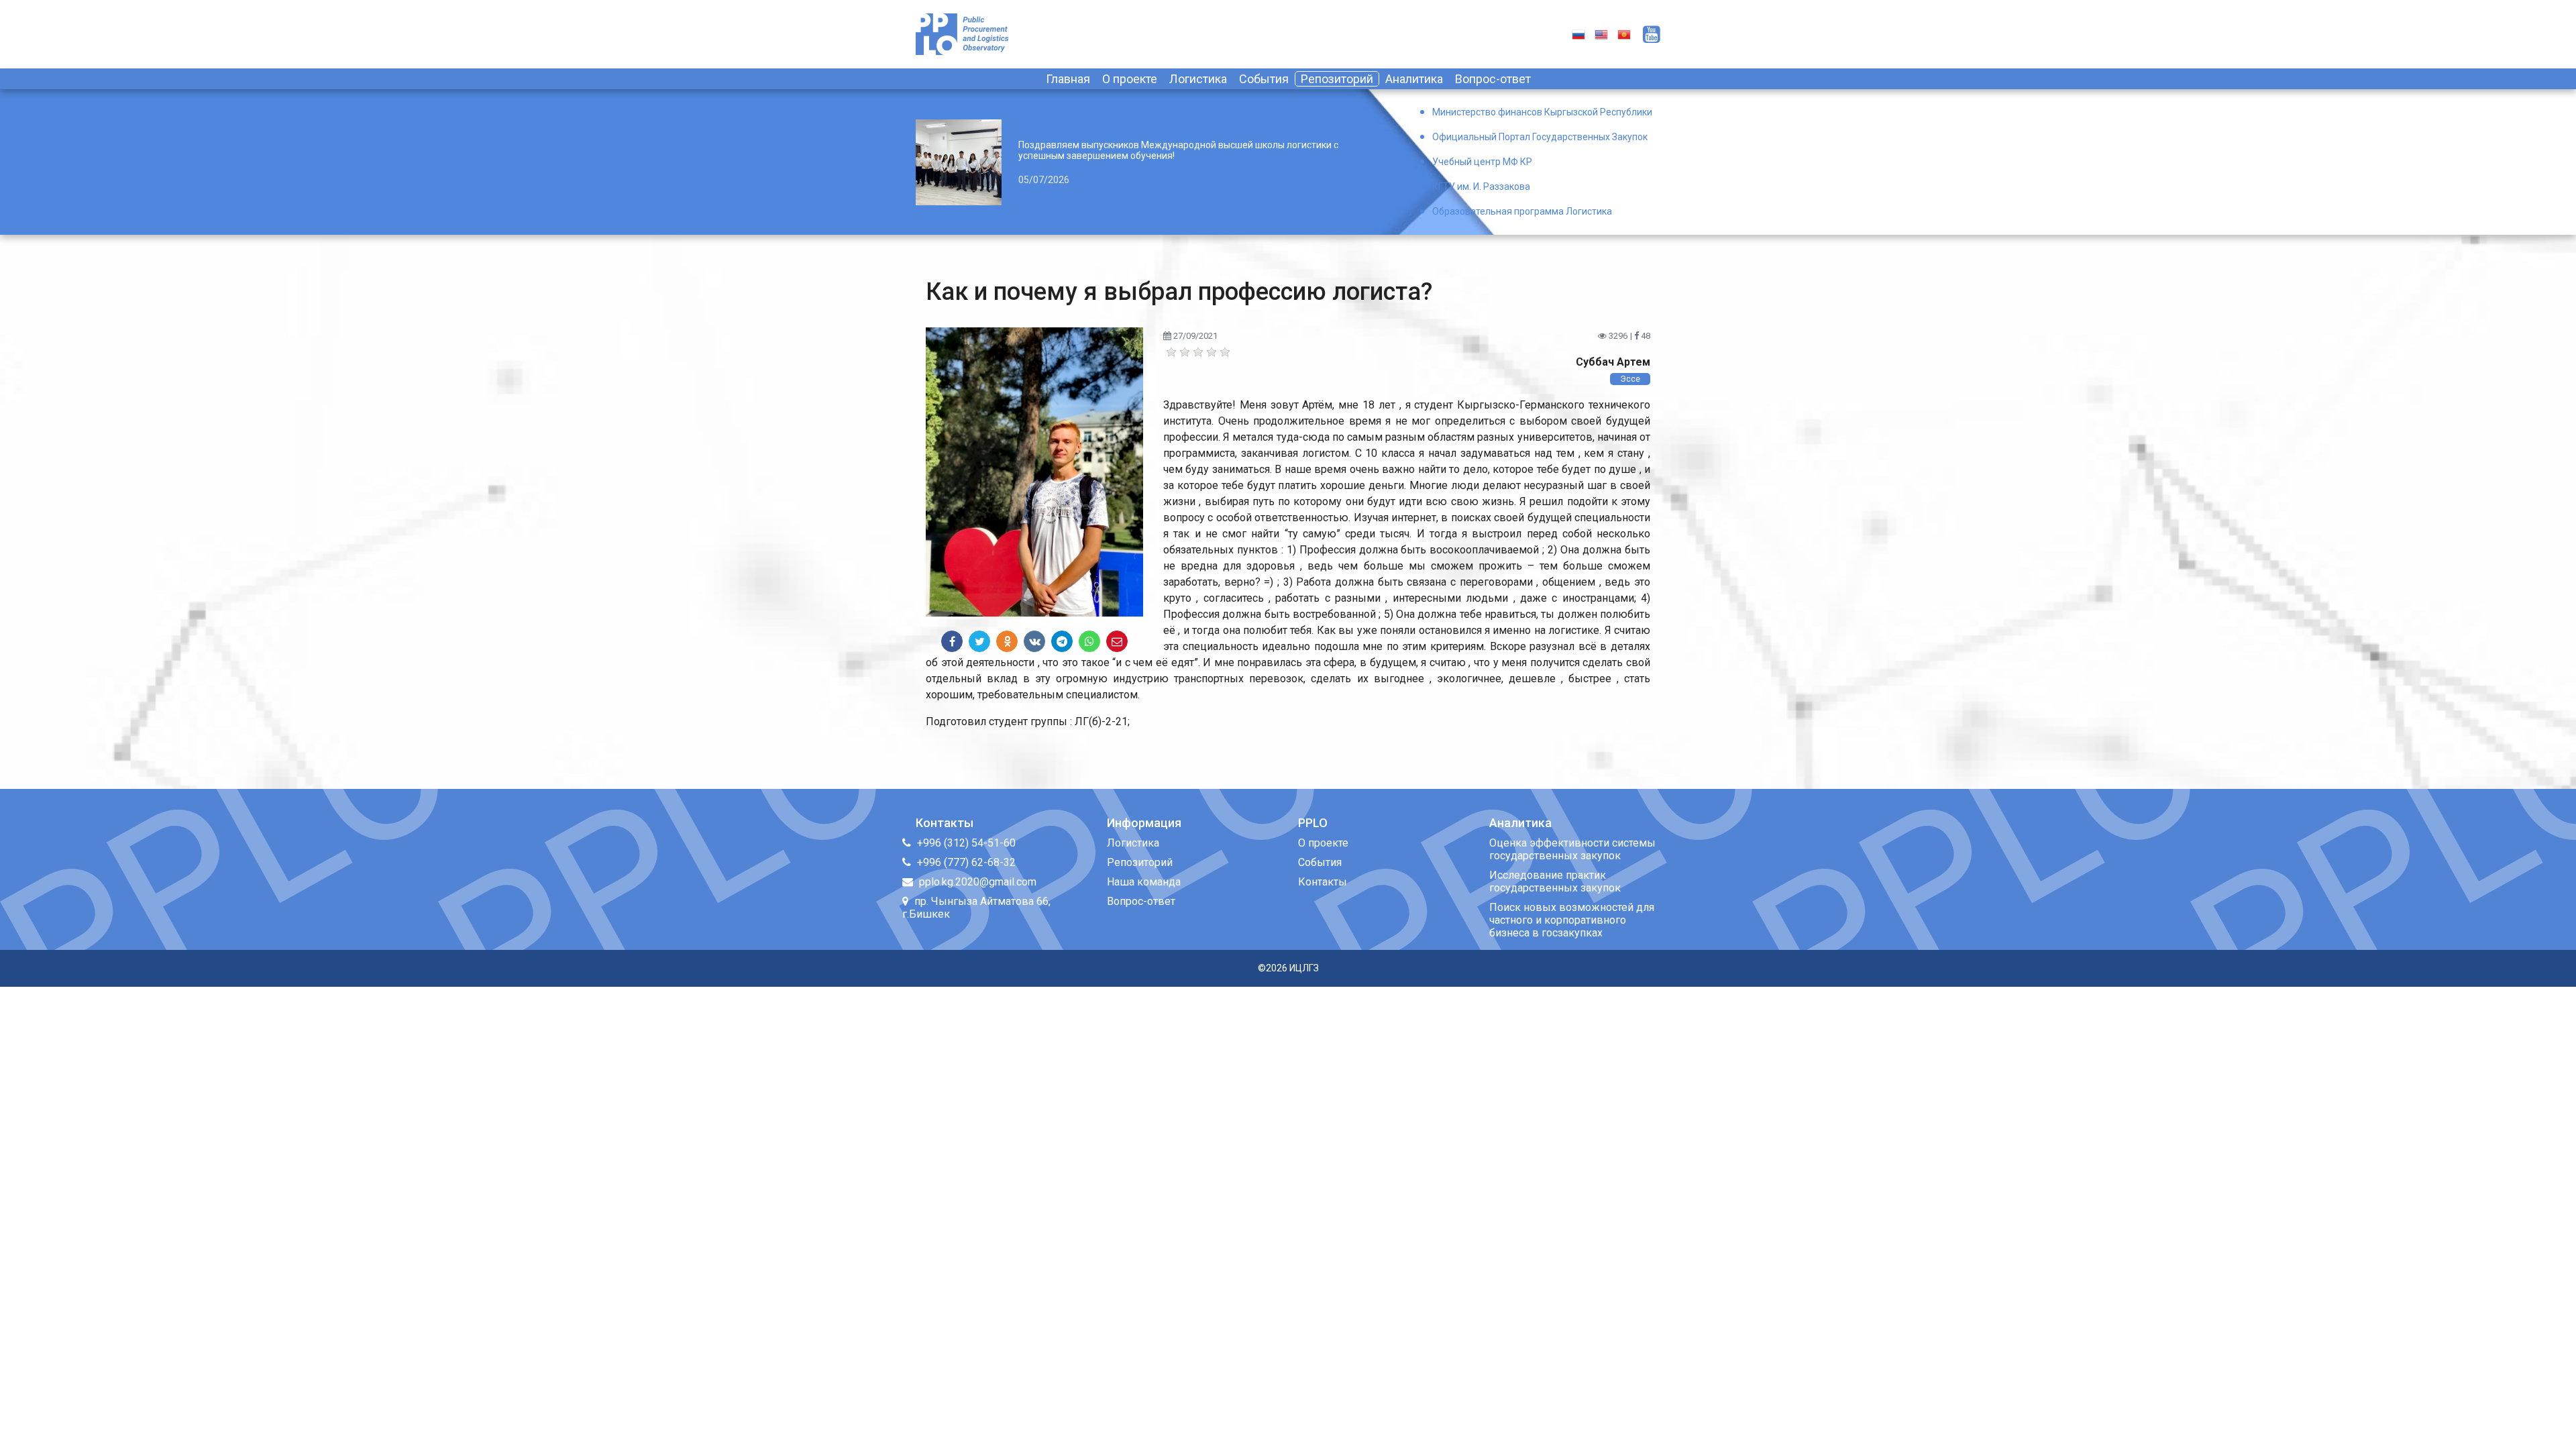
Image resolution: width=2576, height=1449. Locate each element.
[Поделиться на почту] (1117, 641)
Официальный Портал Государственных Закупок (1540, 137)
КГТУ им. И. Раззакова (1481, 186)
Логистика (1198, 79)
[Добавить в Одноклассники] (1007, 641)
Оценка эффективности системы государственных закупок (1572, 849)
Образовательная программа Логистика (1522, 211)
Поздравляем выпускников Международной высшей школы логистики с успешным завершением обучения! (1178, 150)
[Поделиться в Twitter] (979, 641)
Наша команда (1144, 882)
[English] (1601, 34)
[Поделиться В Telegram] (1062, 641)
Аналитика (1414, 79)
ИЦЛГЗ (1304, 968)
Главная (1068, 79)
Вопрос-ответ (1493, 79)
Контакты (1323, 882)
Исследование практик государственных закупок (1555, 881)
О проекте (1130, 79)
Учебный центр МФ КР (1482, 162)
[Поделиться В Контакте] (1034, 641)
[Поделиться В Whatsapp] (1089, 641)
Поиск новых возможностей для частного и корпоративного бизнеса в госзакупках (1572, 920)
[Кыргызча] (1624, 34)
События (1264, 79)
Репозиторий (1337, 79)
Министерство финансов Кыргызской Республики (1542, 112)
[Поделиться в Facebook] (952, 641)
